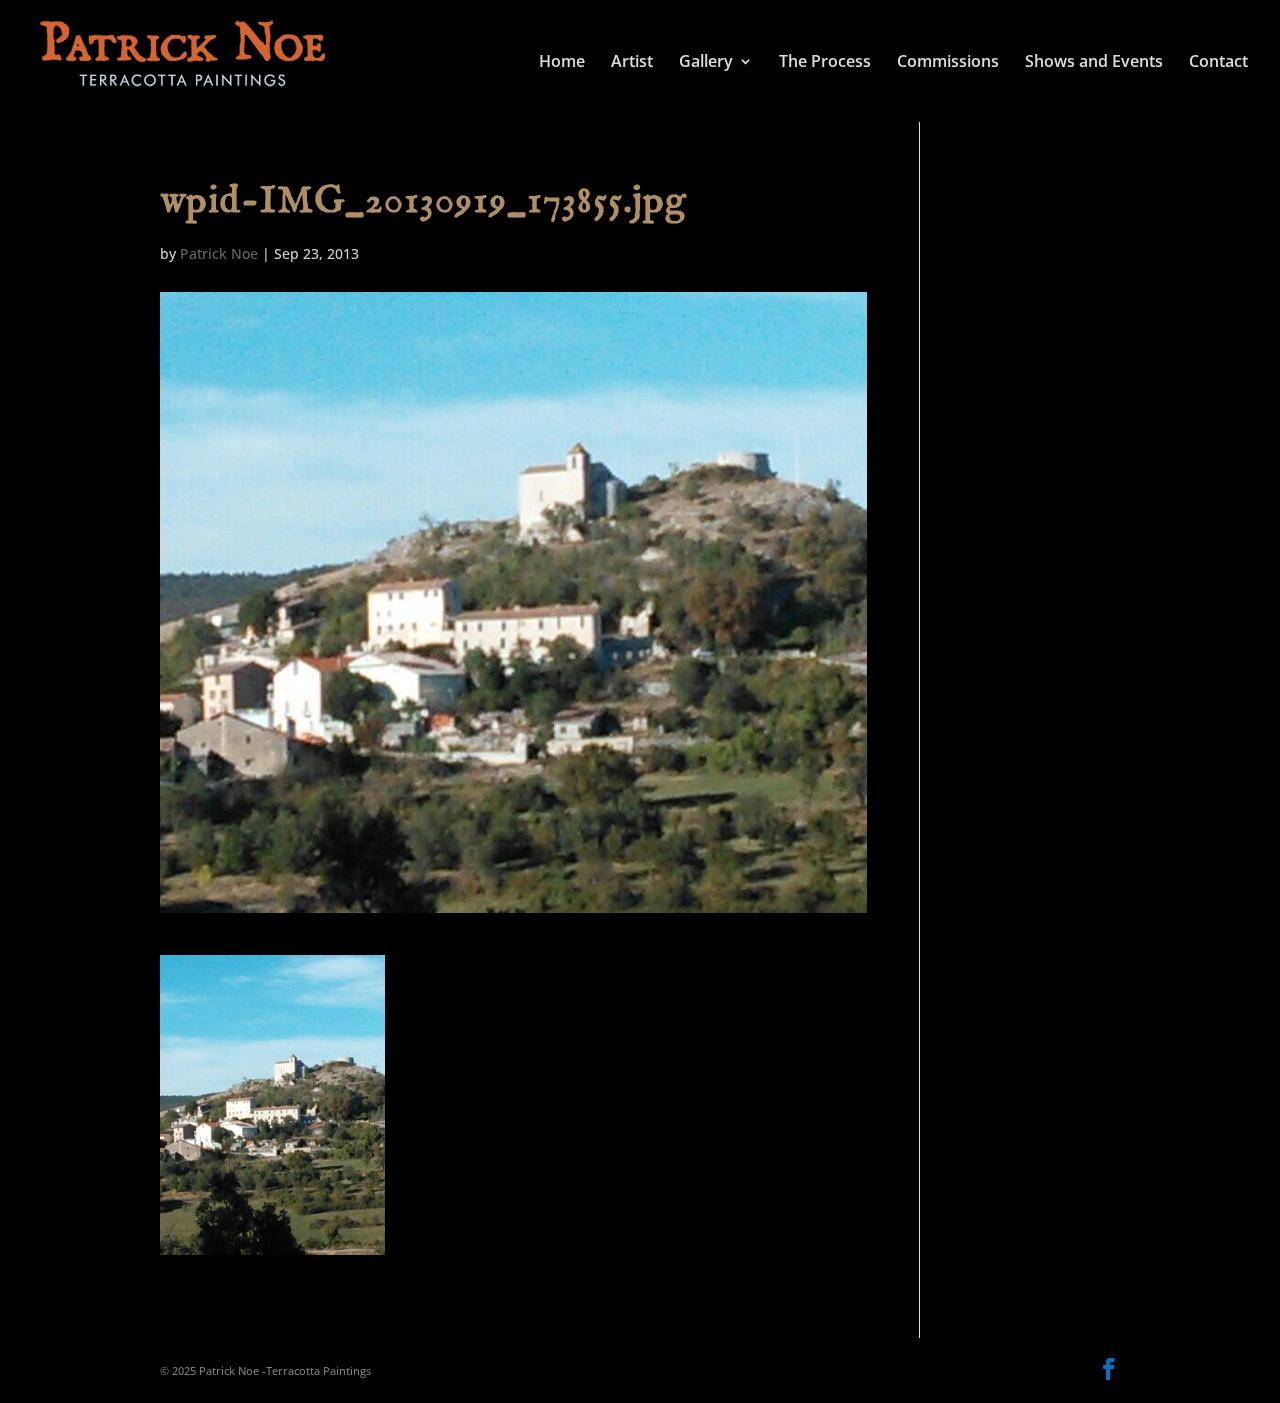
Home (562, 63)
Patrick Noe (219, 253)
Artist (632, 63)
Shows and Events (1094, 63)
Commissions (948, 63)
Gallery (706, 63)
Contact (1218, 63)
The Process (825, 63)
